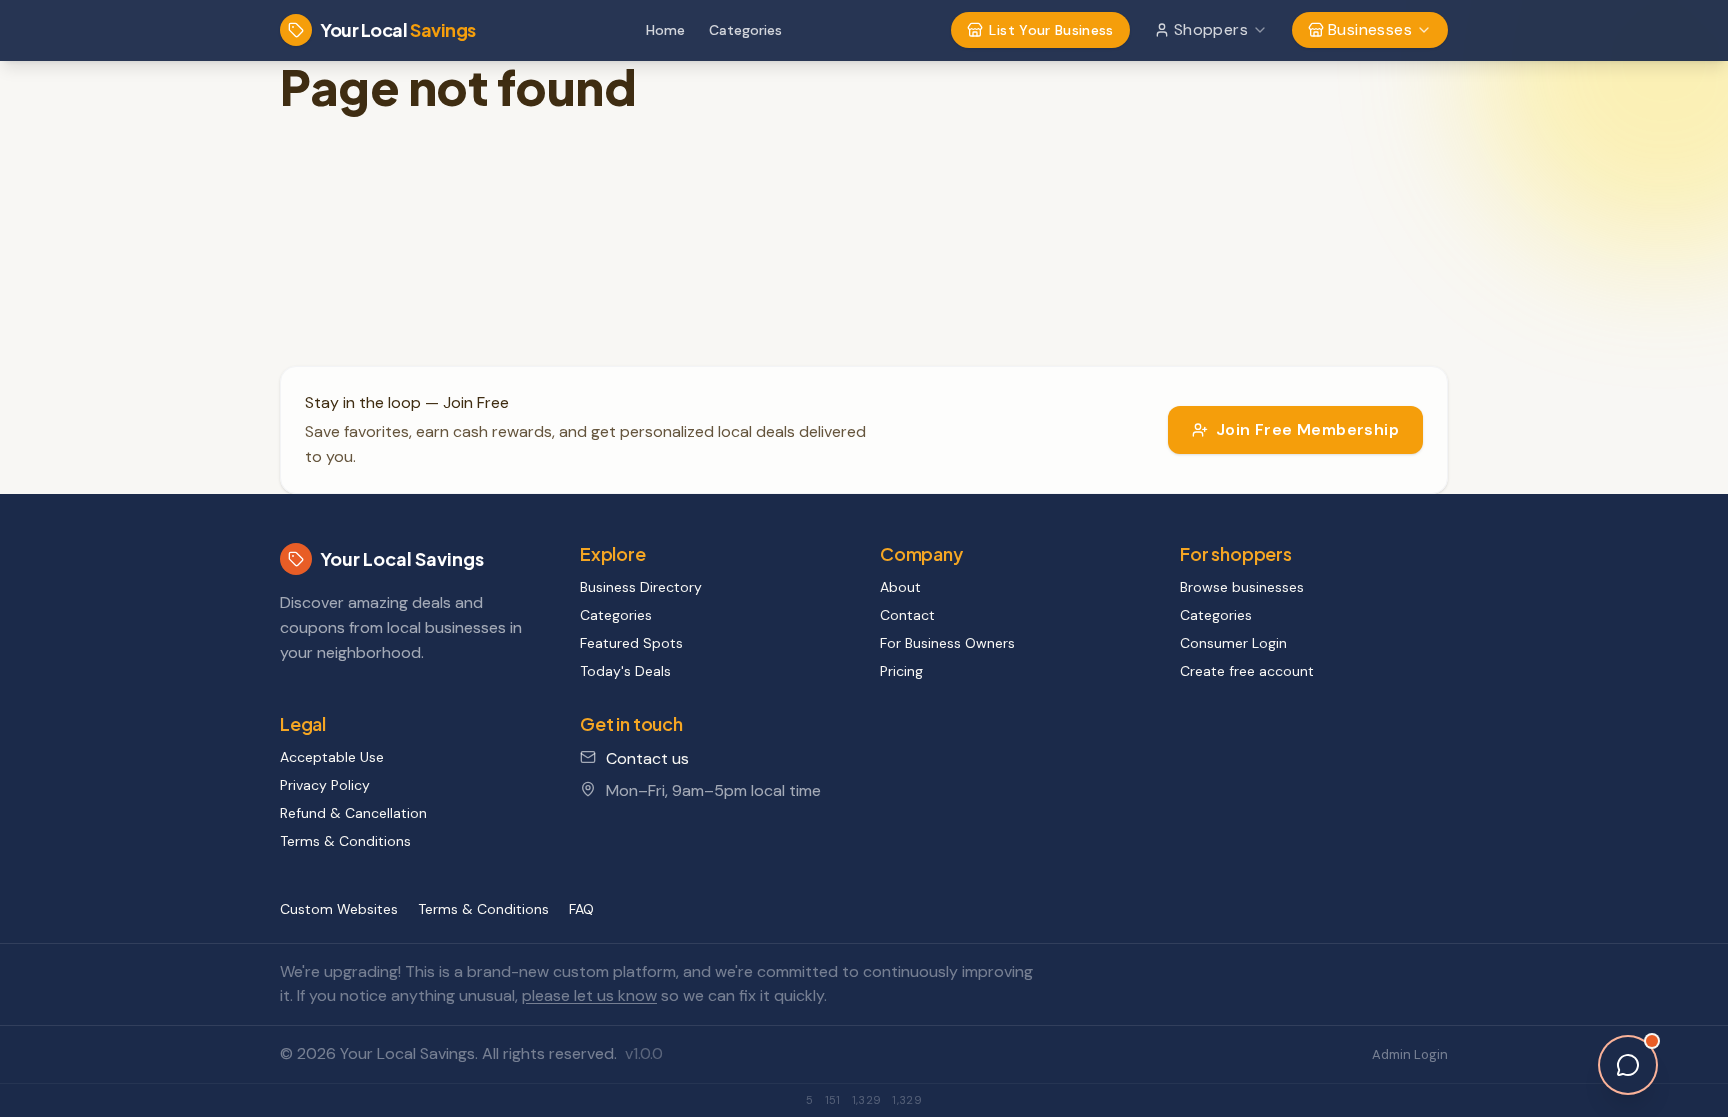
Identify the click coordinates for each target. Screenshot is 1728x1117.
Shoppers (1211, 29)
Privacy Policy (325, 785)
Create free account (1247, 671)
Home (665, 30)
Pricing (901, 671)
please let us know (589, 995)
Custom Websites (339, 909)
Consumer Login (1233, 643)
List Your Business (1051, 30)
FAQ (581, 909)
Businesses (1370, 29)
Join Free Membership (1307, 429)
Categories (745, 30)
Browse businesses (1242, 587)
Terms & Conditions (345, 841)
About (900, 587)
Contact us (647, 758)
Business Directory (641, 587)
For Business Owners (947, 643)
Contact (907, 615)
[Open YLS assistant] (1628, 1065)
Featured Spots (631, 643)
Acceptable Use (332, 757)
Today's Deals (625, 671)
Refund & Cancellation (353, 813)
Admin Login (1410, 1054)
